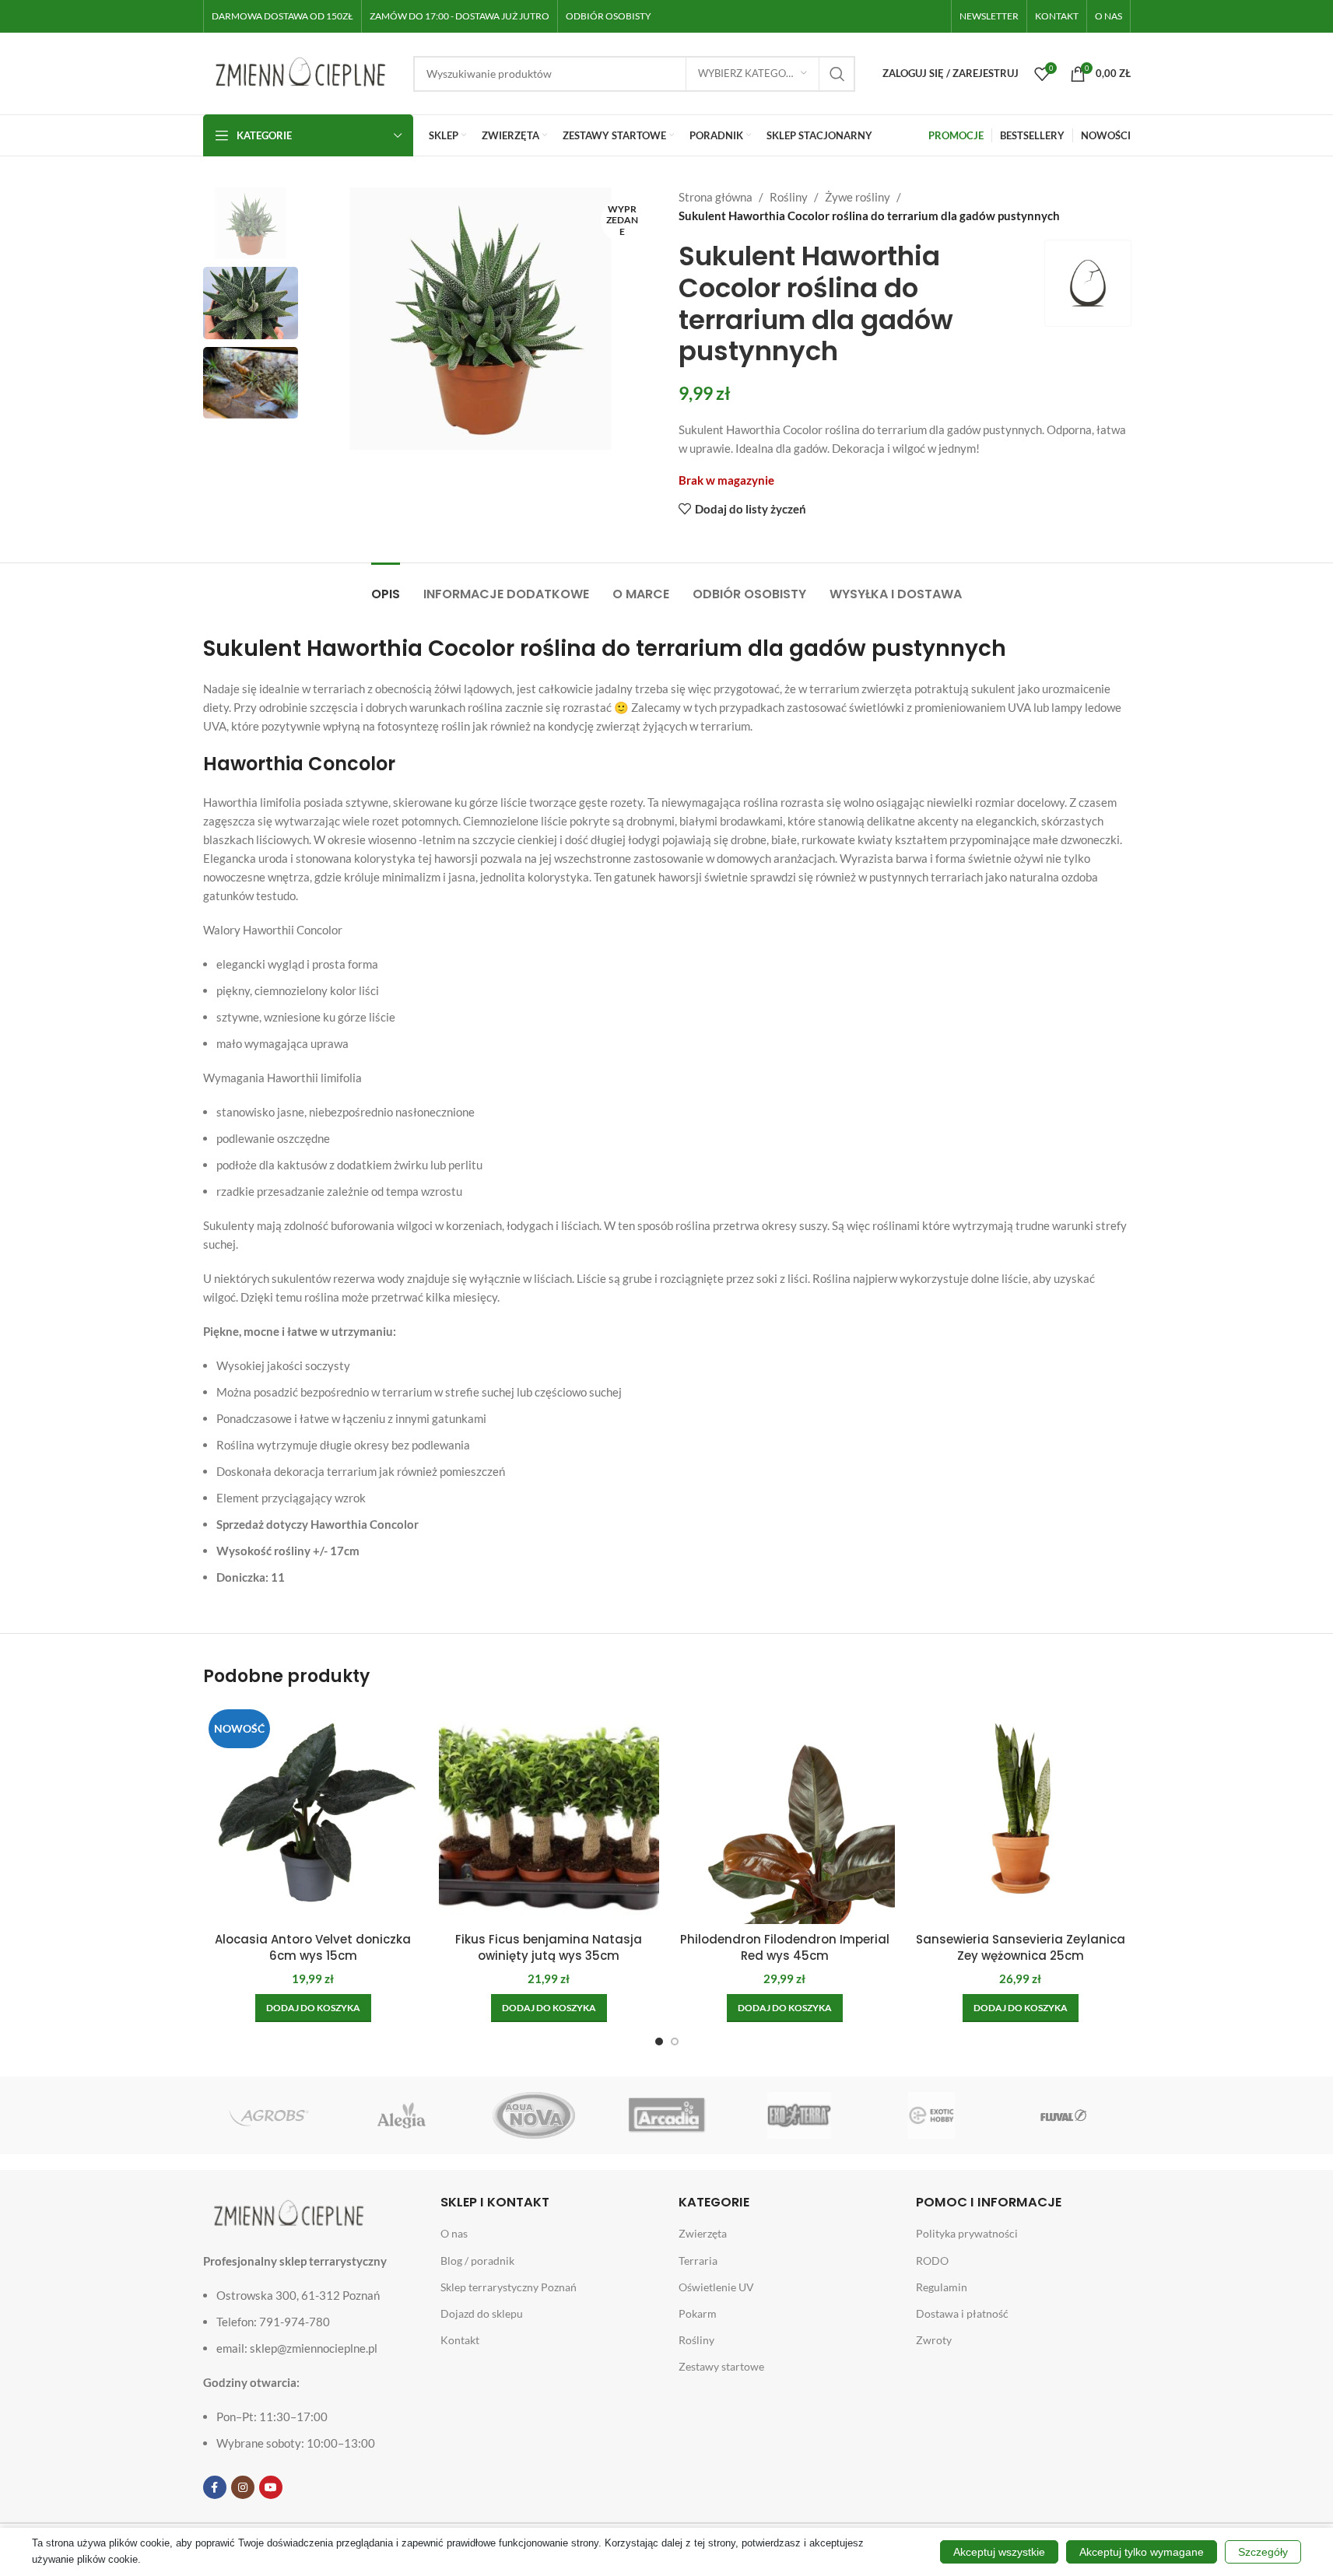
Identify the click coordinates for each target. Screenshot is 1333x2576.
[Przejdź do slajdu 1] (659, 2042)
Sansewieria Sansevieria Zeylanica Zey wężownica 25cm (1021, 1947)
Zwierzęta (703, 2233)
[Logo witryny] (300, 72)
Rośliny (789, 197)
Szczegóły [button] (1263, 2552)
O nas (454, 2233)
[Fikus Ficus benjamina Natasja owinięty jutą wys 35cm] (549, 1814)
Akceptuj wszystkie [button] (999, 2552)
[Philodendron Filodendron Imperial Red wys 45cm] (785, 1814)
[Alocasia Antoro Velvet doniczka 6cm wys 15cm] (313, 1814)
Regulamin (942, 2287)
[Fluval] (1064, 2115)
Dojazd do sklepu (482, 2313)
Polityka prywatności (967, 2233)
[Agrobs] (269, 2115)
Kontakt (460, 2340)
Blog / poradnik (477, 2261)
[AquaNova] (534, 2115)
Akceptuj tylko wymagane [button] (1142, 2552)
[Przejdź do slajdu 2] (675, 2042)
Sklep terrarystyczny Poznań (509, 2287)
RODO (932, 2261)
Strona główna (716, 197)
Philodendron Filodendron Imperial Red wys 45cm (785, 1947)
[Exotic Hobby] (931, 2115)
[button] (313, 2008)
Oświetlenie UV (716, 2287)
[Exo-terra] (799, 2115)
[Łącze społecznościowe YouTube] (271, 2487)
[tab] (386, 586)
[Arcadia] (666, 2115)
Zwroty (934, 2340)
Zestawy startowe (721, 2366)
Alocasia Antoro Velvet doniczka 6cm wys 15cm (313, 1947)
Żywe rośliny (858, 197)
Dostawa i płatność (962, 2313)
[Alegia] (402, 2115)
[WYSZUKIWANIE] (837, 74)
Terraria (698, 2261)
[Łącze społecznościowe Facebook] (215, 2487)
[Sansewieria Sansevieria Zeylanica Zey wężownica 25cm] (1021, 1814)
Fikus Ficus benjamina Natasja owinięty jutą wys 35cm (549, 1947)
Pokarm (698, 2313)
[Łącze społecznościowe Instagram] (243, 2487)
